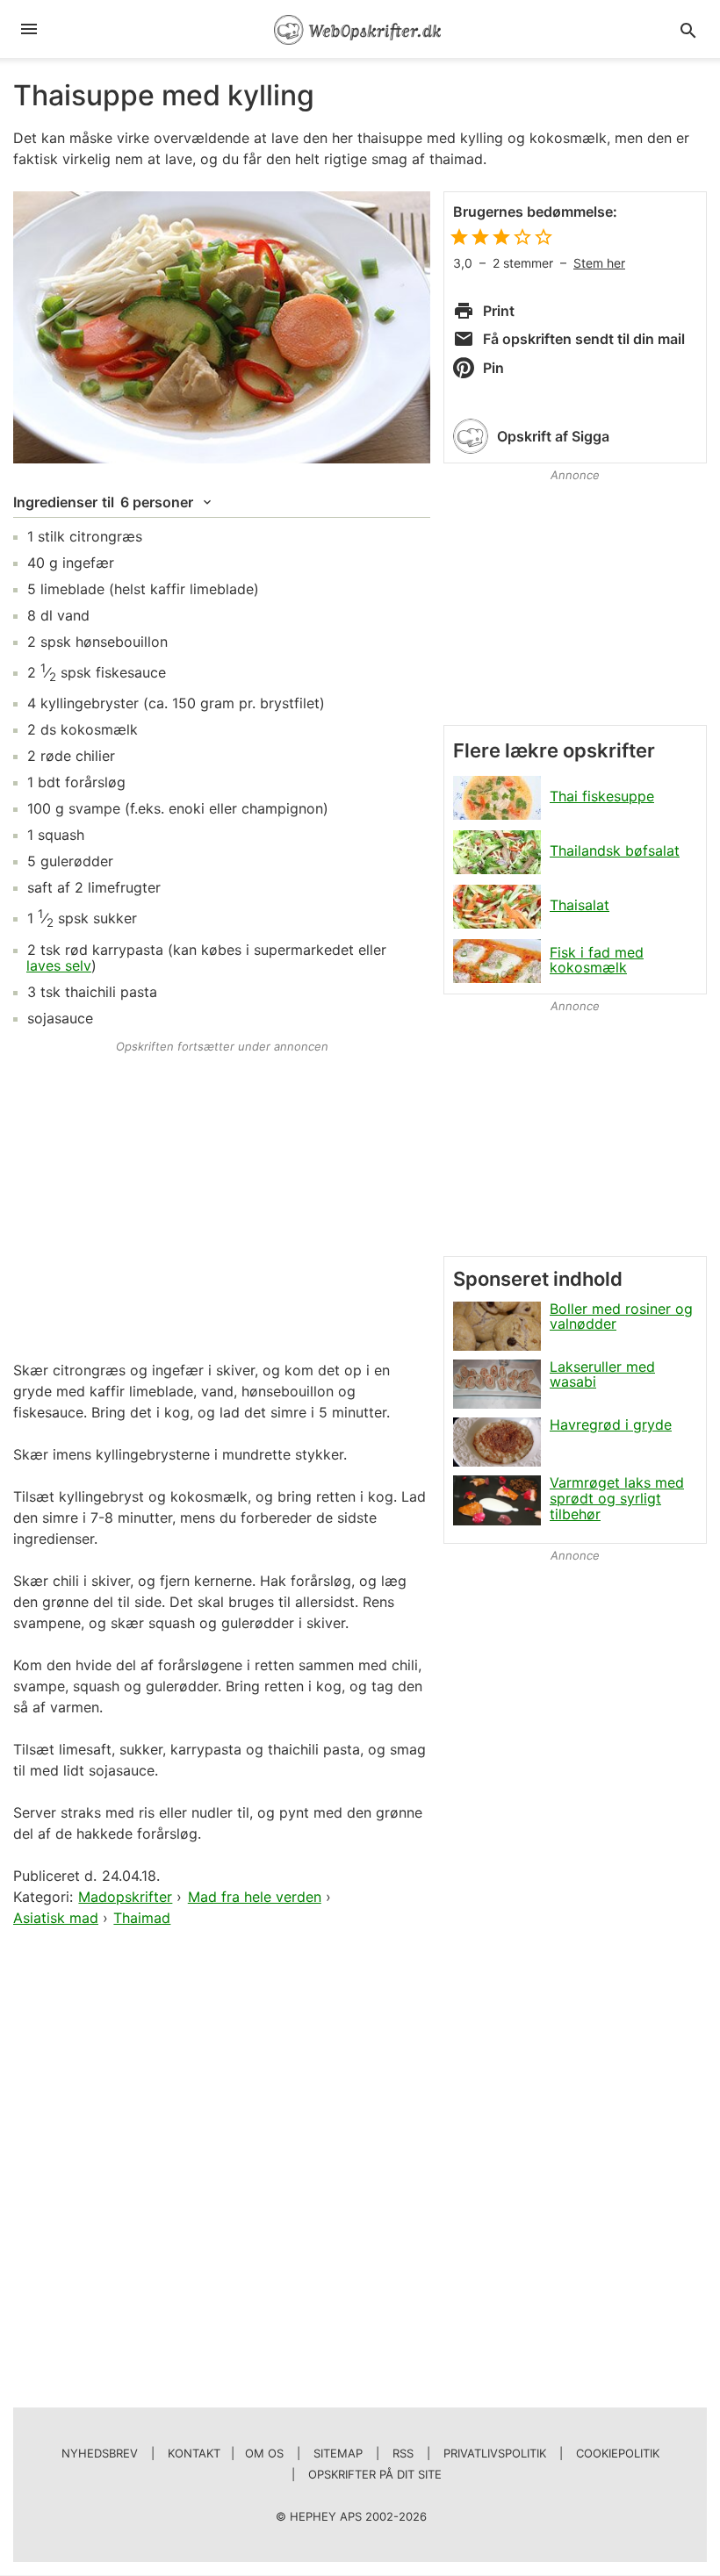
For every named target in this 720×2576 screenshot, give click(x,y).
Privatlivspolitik (495, 2453)
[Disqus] (222, 2156)
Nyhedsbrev (100, 2453)
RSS (403, 2453)
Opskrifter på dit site (375, 2474)
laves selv (59, 965)
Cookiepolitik (618, 2453)
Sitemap (338, 2453)
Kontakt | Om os (226, 2453)
